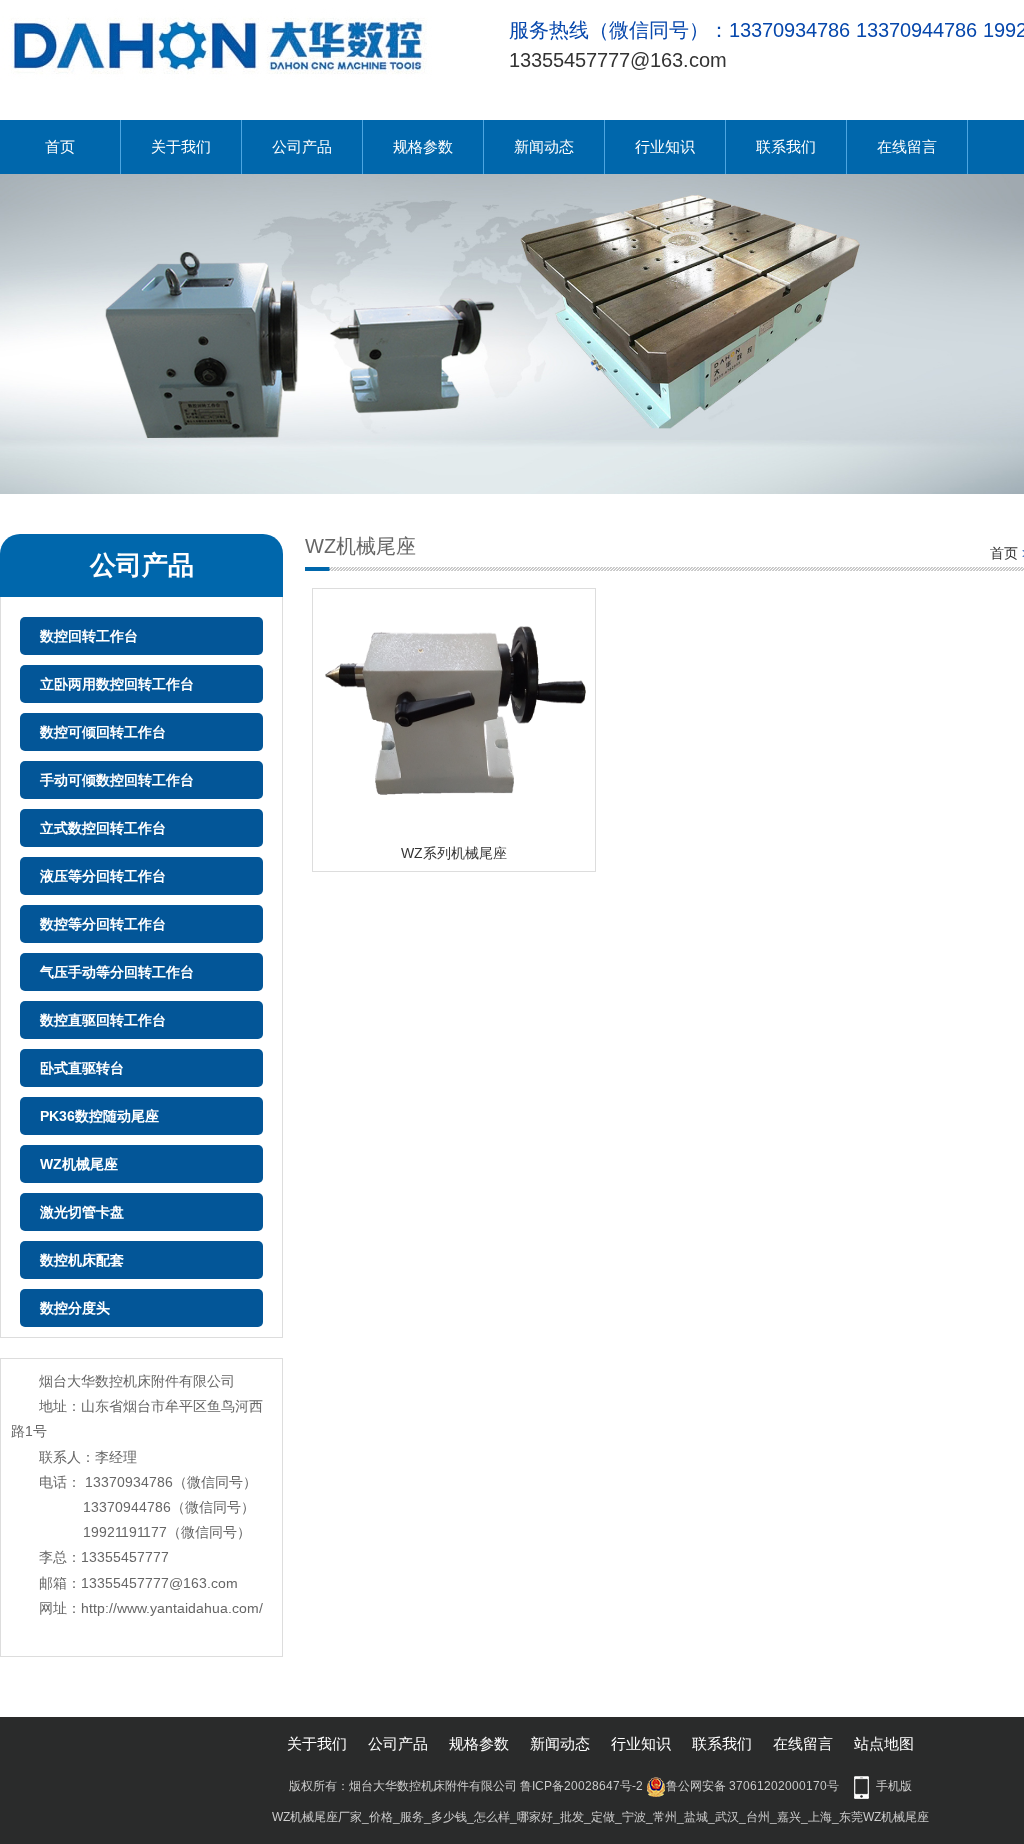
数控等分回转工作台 (103, 924)
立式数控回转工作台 (103, 828)
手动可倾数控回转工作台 (117, 780)
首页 (60, 146)
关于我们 (181, 146)
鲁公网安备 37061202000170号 (752, 1786)
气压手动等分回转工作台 (117, 972)
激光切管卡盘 (82, 1212)
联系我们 (786, 146)
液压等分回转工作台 (103, 876)
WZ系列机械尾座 (454, 853)
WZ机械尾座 (79, 1164)
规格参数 (423, 146)
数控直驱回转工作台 (103, 1020)
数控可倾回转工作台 (103, 732)
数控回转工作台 (89, 636)
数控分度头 (75, 1308)
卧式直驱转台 (82, 1068)
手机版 (894, 1786)
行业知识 (665, 146)
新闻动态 (544, 146)
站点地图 (884, 1743)
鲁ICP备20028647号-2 (581, 1786)
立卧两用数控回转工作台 (117, 684)
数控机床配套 (82, 1260)
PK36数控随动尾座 (99, 1116)
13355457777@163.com (618, 60)
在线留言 (907, 146)
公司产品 (302, 146)
